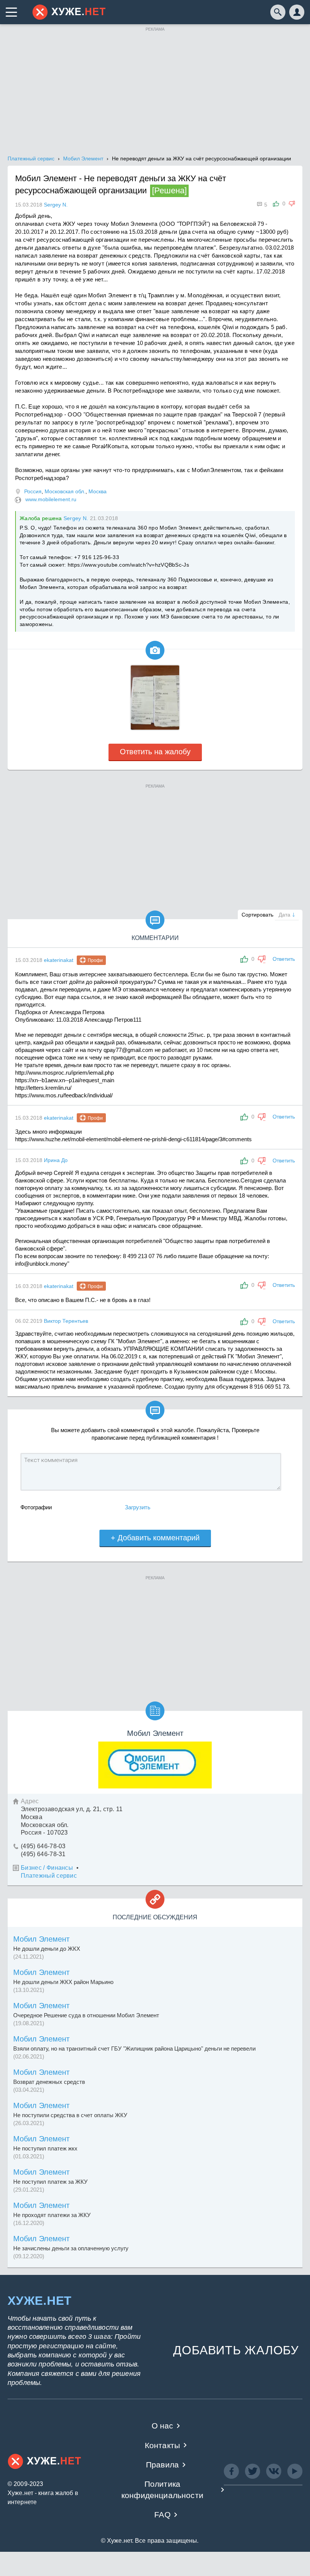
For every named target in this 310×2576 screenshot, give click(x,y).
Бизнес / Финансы (47, 1868)
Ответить (284, 959)
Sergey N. (76, 518)
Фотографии (36, 1507)
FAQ (162, 2515)
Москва (98, 491)
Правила (162, 2465)
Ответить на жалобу (155, 752)
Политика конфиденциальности (162, 2489)
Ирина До (56, 1160)
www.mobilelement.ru (51, 499)
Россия (33, 491)
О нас (163, 2426)
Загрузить (138, 1507)
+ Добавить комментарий (155, 1538)
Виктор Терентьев (66, 1321)
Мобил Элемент (41, 1939)
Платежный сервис (49, 1876)
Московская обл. (65, 491)
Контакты (162, 2445)
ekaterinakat (59, 960)
